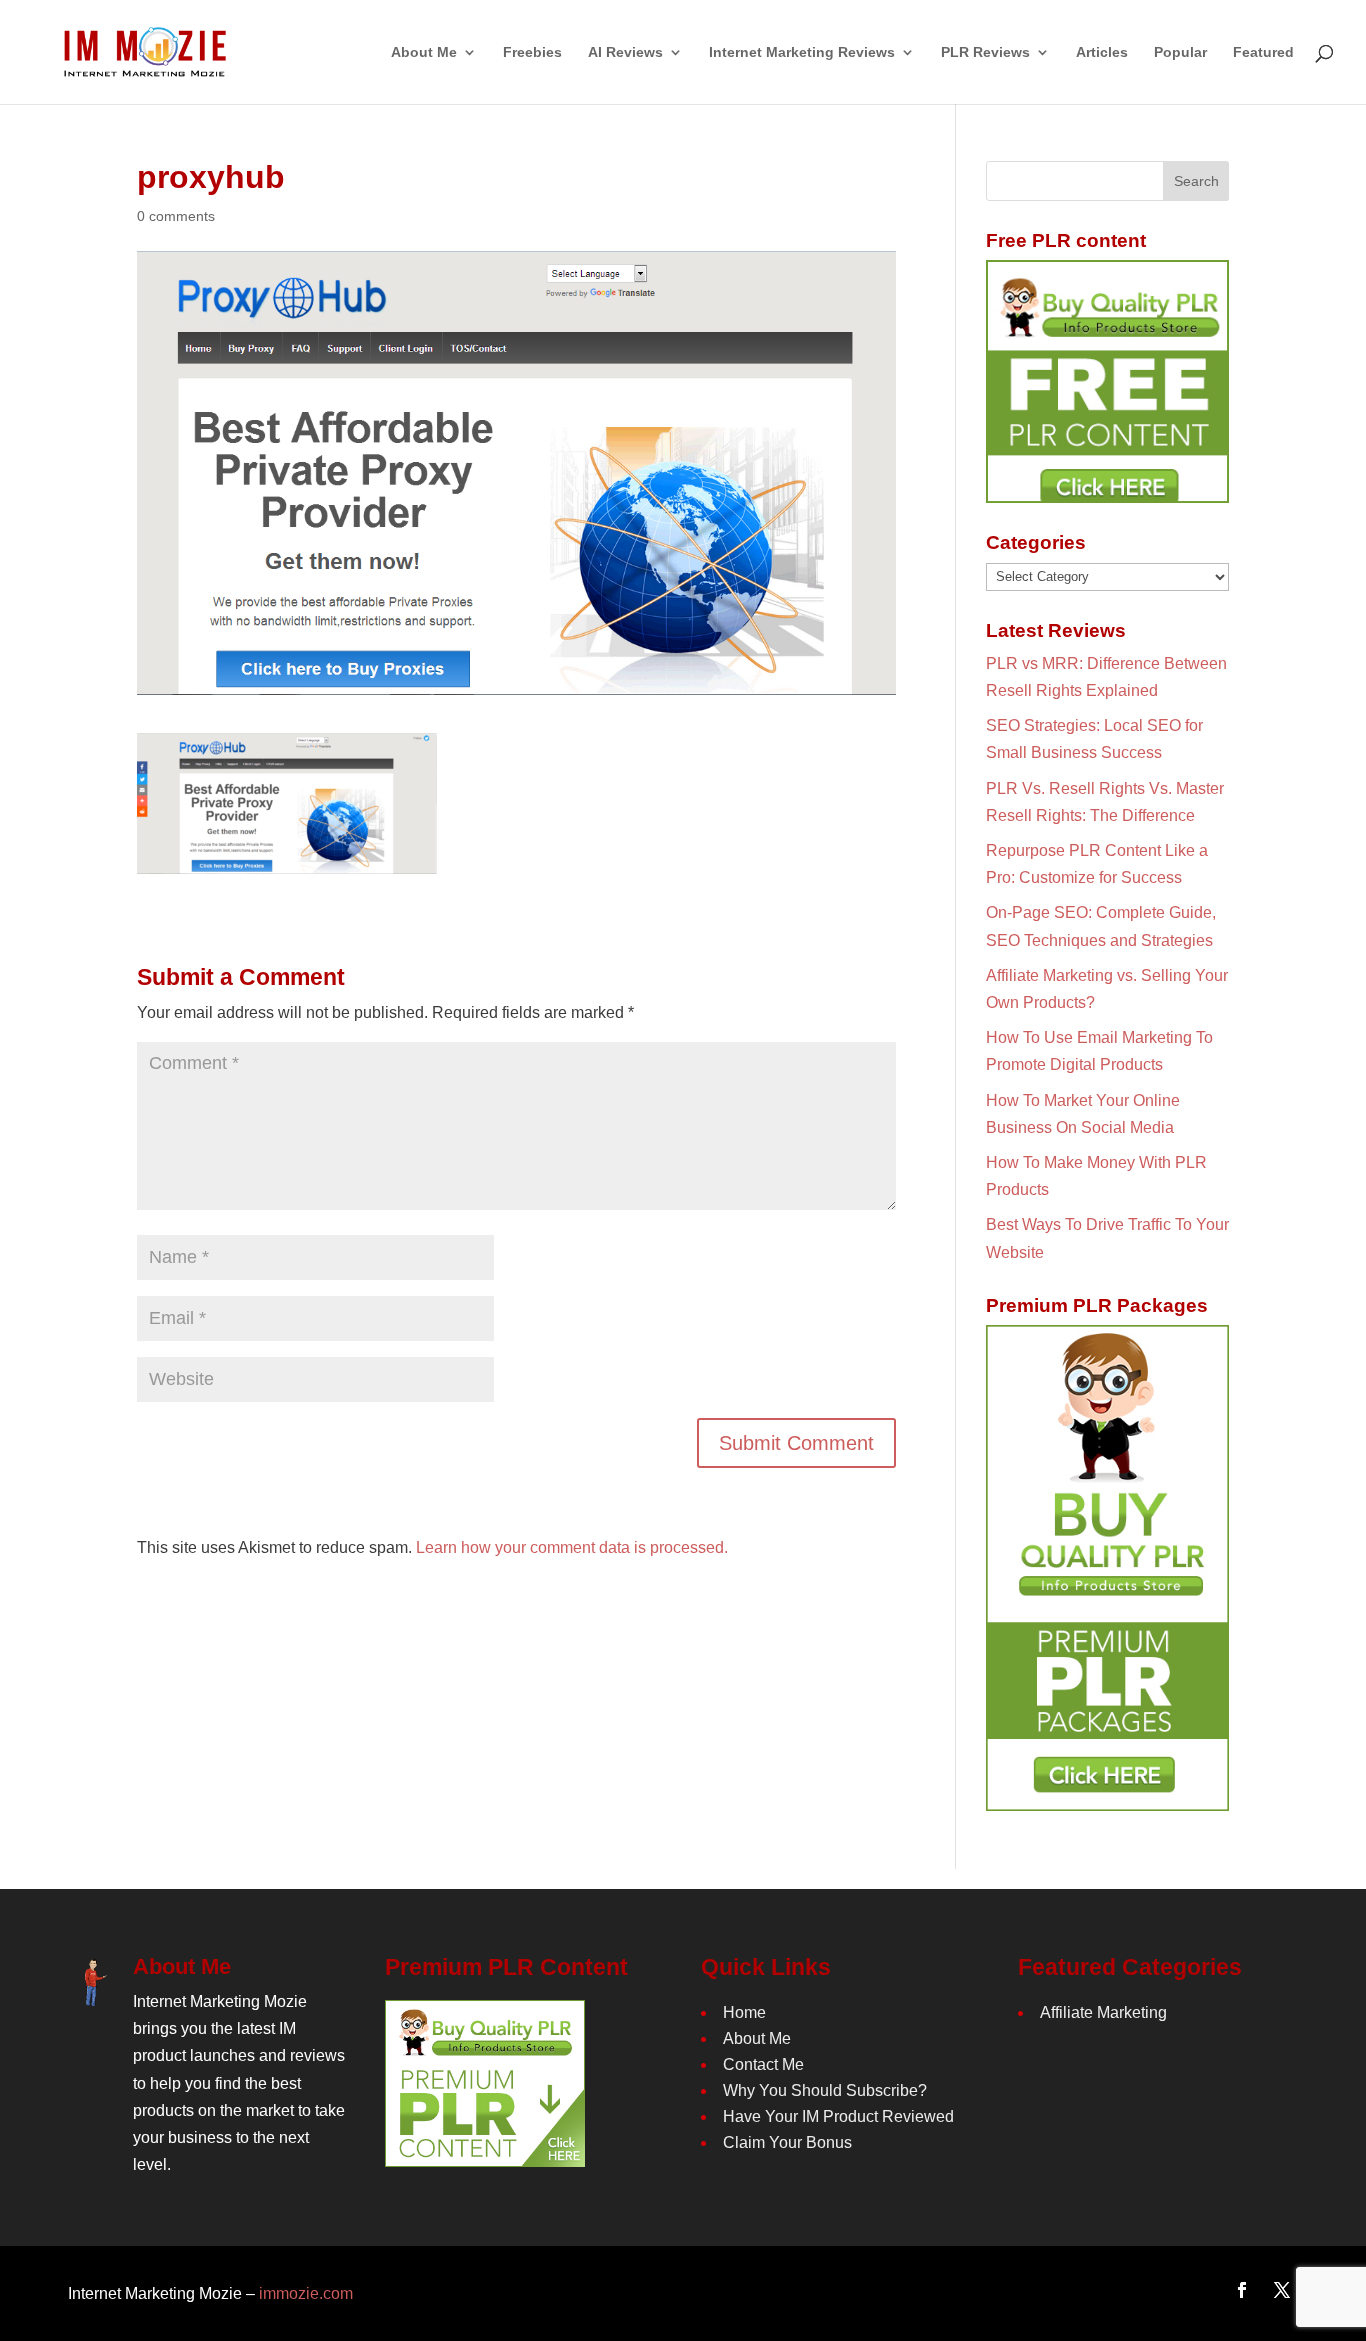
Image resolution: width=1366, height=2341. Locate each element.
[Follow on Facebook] (1242, 2290)
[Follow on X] (1282, 2290)
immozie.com (306, 2293)
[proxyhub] (287, 860)
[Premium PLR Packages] (1107, 1568)
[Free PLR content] (1107, 381)
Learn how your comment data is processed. (572, 1547)
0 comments (176, 216)
